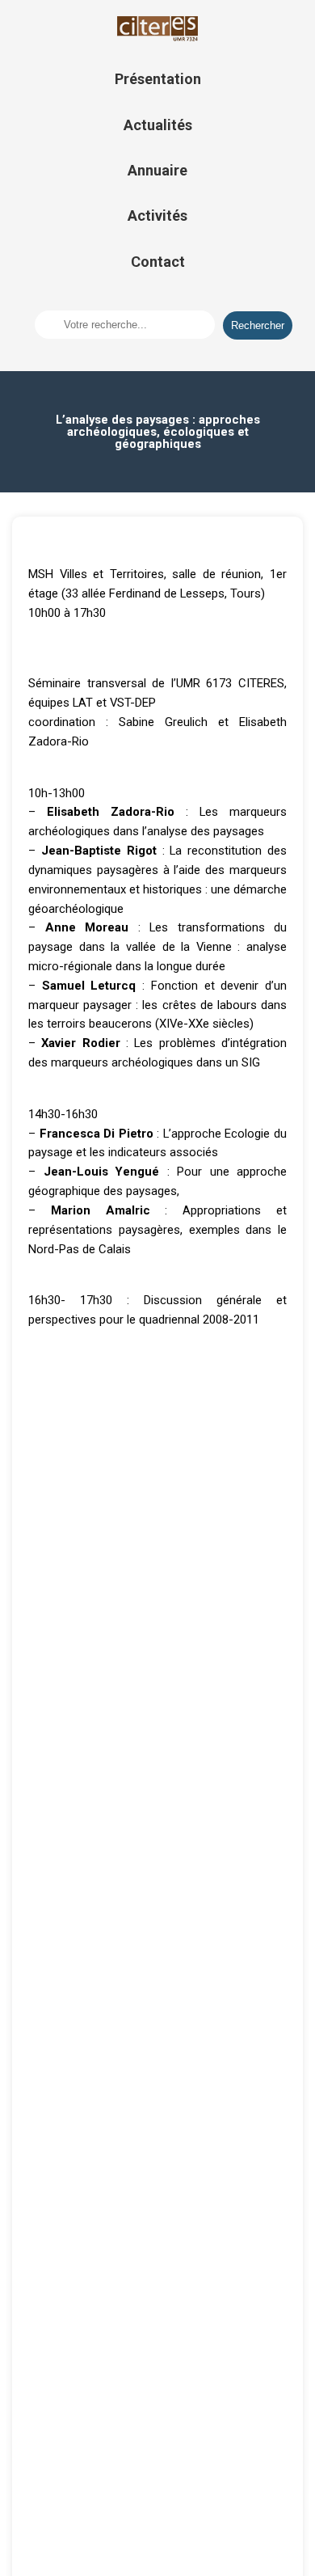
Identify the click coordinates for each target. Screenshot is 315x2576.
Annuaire (157, 170)
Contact (158, 262)
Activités (157, 215)
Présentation (158, 79)
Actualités (158, 125)
